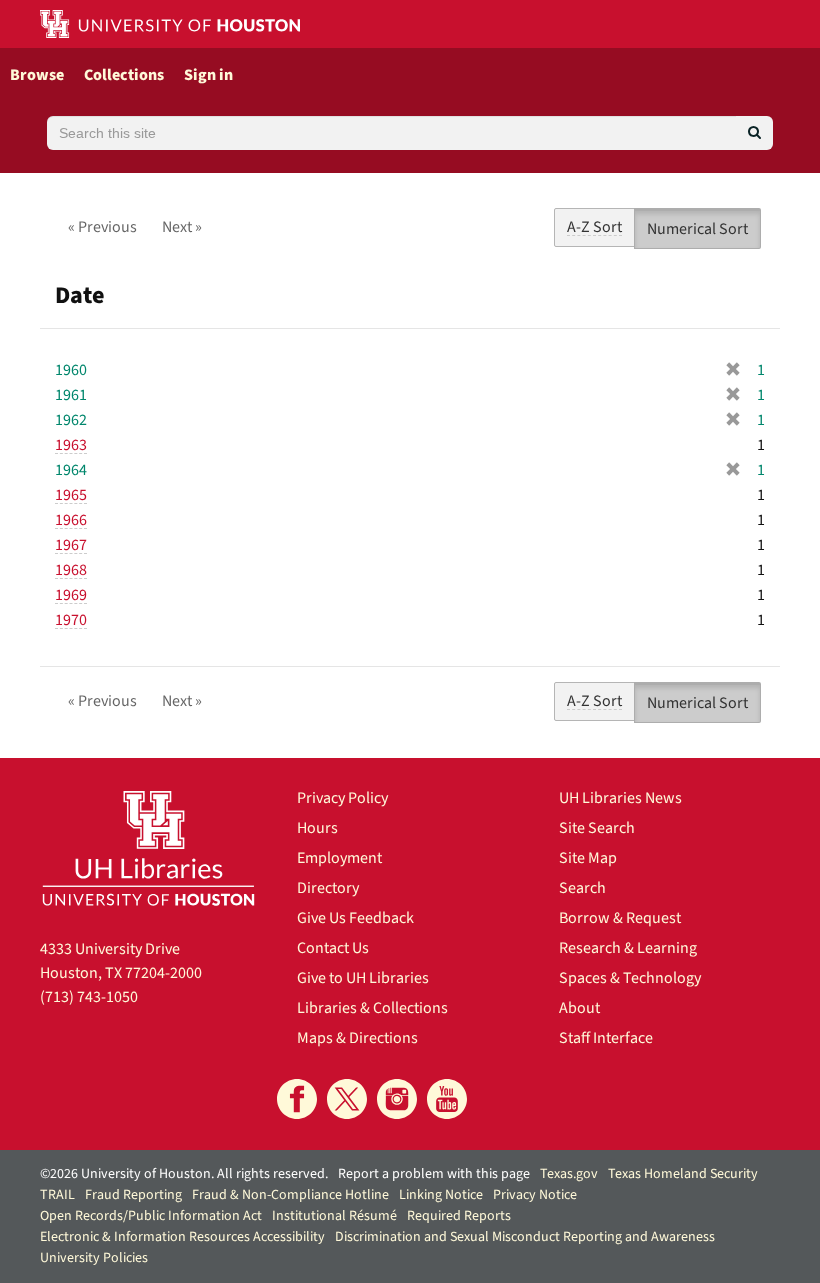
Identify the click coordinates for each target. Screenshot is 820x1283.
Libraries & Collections (372, 1008)
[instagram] (397, 1099)
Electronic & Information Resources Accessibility (182, 1237)
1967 (71, 545)
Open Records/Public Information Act (151, 1216)
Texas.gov (569, 1174)
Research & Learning (628, 948)
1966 (71, 520)
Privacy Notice (535, 1195)
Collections (124, 75)
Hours (317, 828)
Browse (37, 75)
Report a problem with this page (434, 1174)
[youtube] (447, 1099)
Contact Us (333, 948)
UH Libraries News (620, 798)
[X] (347, 1099)
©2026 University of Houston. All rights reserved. (184, 1174)
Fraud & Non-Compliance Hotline (290, 1195)
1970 (71, 620)
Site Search (597, 828)
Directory (328, 888)
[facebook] (297, 1099)
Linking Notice (441, 1195)
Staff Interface (606, 1038)
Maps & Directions (357, 1038)
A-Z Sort (594, 227)
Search (582, 888)
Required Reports (459, 1216)
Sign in (208, 75)
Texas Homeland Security (683, 1174)
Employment (339, 858)
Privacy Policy (342, 798)
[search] (754, 133)
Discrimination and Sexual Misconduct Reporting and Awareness (525, 1237)
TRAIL (57, 1195)
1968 (71, 570)
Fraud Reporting (133, 1195)
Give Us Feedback (355, 918)
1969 (71, 595)
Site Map (588, 858)
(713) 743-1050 (89, 997)
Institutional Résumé (334, 1216)
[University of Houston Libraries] (148, 848)
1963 (71, 445)
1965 (71, 495)
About (579, 1008)
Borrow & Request (620, 918)
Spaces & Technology (630, 978)
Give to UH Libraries (363, 978)
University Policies (94, 1258)
